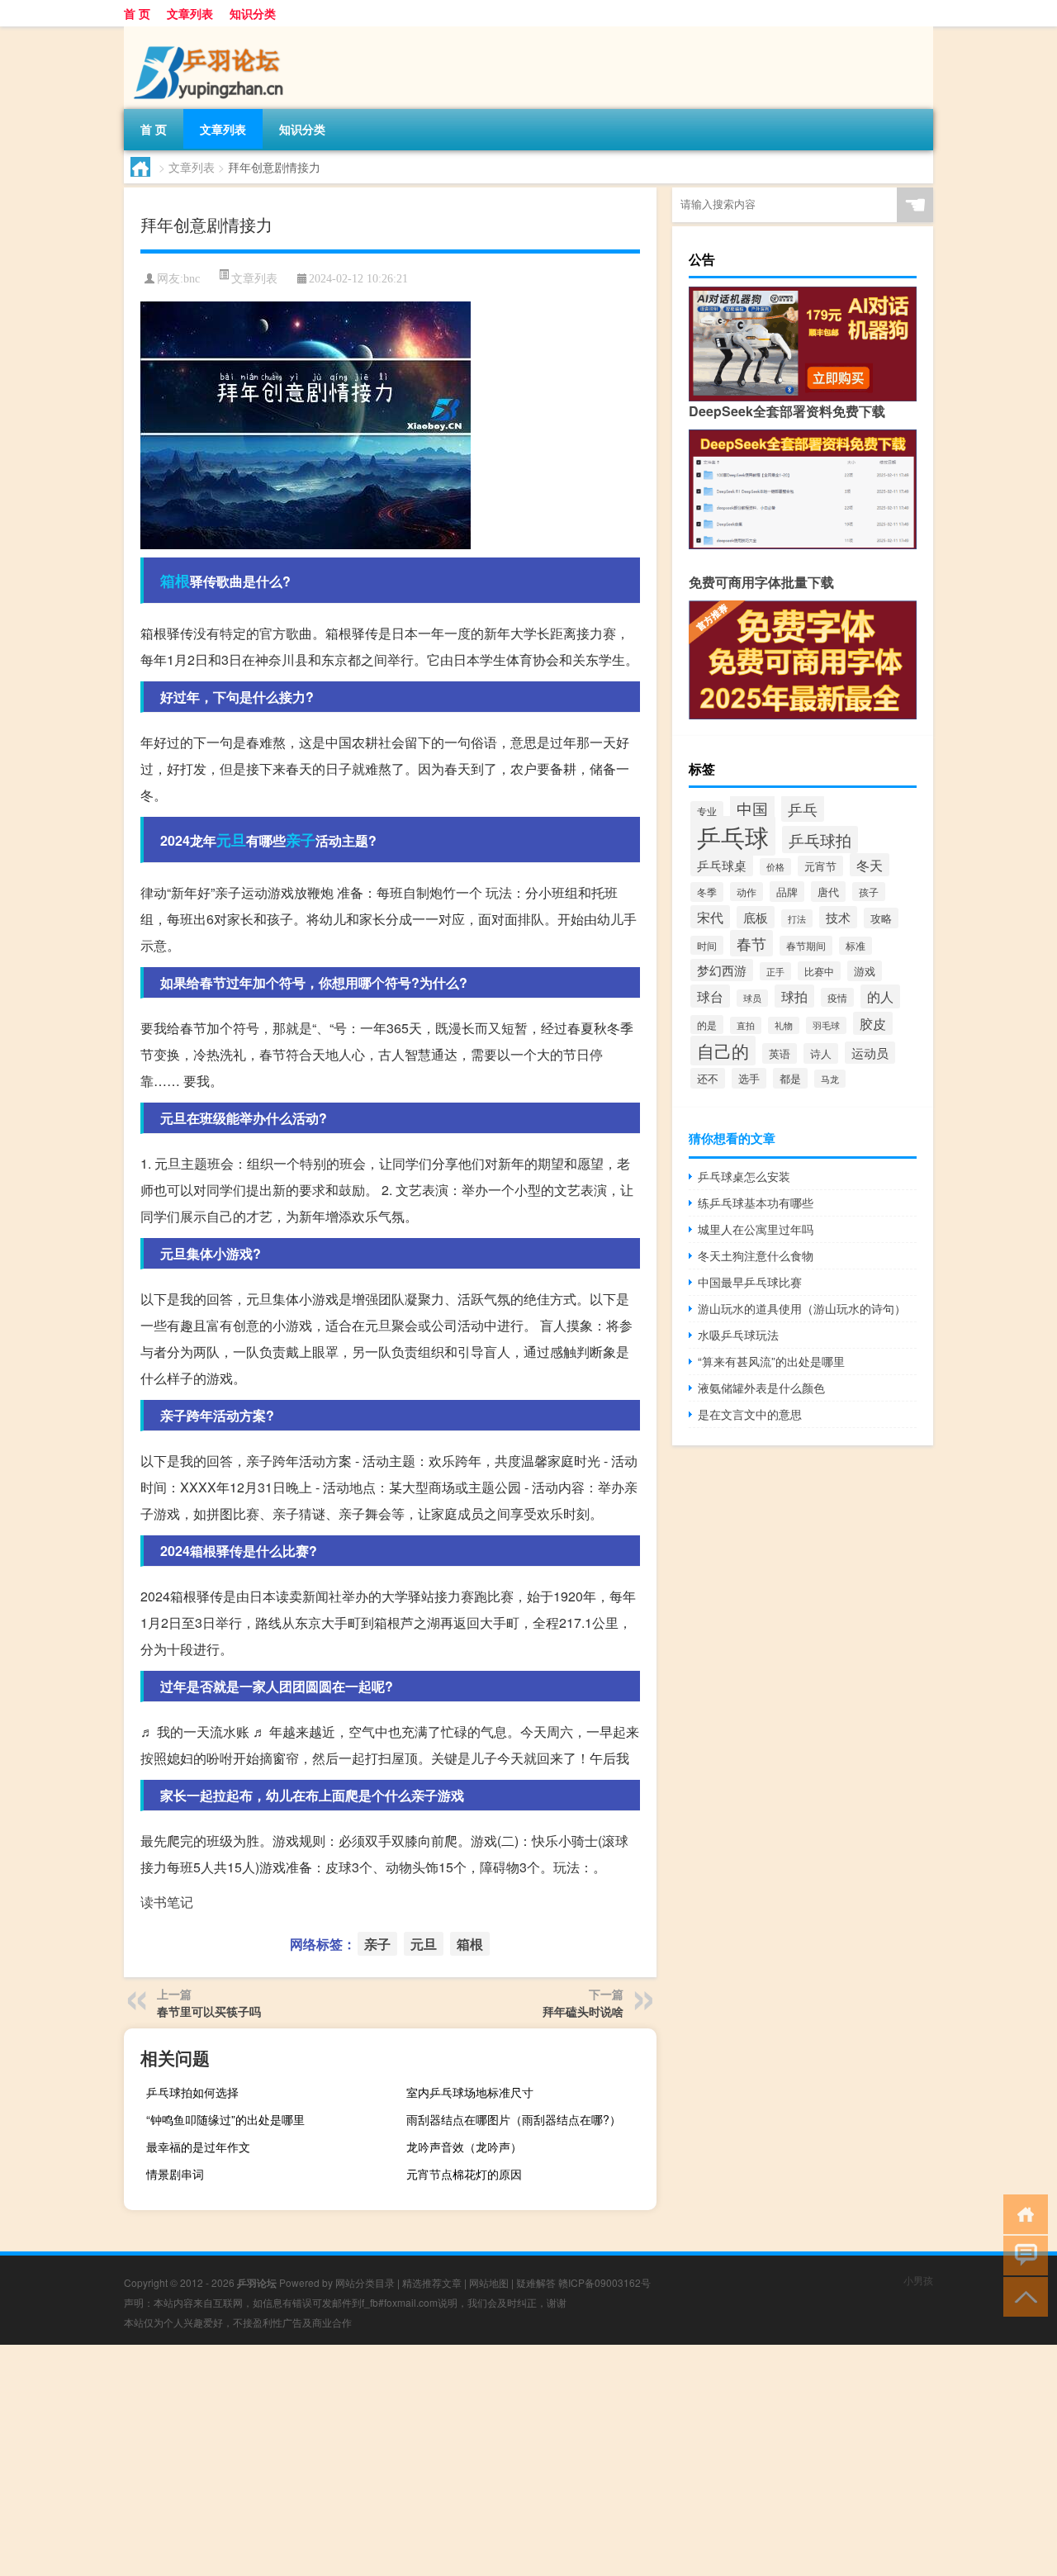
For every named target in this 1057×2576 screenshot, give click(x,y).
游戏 (865, 971)
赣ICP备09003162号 (604, 2282)
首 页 (137, 13)
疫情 (837, 997)
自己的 (723, 1051)
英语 (780, 1053)
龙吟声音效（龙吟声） (464, 2147)
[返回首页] (1022, 2213)
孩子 (869, 892)
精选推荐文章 (432, 2282)
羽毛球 (826, 1025)
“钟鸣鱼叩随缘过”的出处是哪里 (225, 2119)
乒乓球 (733, 836)
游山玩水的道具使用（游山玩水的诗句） (802, 1308)
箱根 (175, 581)
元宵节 (820, 866)
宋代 (710, 917)
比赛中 (819, 971)
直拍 (746, 1025)
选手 (749, 1078)
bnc (192, 279)
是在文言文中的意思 (750, 1414)
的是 (707, 1025)
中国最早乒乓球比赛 (750, 1282)
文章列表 (190, 13)
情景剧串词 (175, 2174)
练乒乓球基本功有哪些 (756, 1203)
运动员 (870, 1053)
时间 (707, 945)
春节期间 (806, 946)
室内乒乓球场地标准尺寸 (470, 2092)
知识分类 (253, 13)
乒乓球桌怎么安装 (744, 1176)
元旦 (231, 840)
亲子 (301, 840)
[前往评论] (1022, 2254)
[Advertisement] (495, 2460)
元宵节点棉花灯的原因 (464, 2174)
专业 (707, 811)
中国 (752, 808)
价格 (775, 867)
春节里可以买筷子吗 (209, 2011)
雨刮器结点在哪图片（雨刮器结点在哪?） (514, 2119)
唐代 (828, 892)
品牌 (787, 892)
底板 (756, 917)
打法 (797, 918)
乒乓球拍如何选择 (192, 2092)
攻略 (881, 918)
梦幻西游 (722, 970)
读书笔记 (167, 1902)
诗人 (821, 1053)
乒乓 (803, 809)
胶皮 (873, 1023)
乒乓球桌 (722, 865)
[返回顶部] (1022, 2296)
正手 (775, 971)
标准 (856, 946)
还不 (708, 1078)
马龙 (830, 1079)
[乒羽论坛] (211, 32)
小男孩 (918, 2280)
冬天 (870, 865)
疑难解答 (536, 2282)
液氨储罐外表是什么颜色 (761, 1388)
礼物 (784, 1025)
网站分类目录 (365, 2282)
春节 (751, 943)
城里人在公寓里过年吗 (756, 1229)
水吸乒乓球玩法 (738, 1335)
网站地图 (489, 2282)
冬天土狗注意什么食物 (756, 1255)
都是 (790, 1078)
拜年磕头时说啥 (583, 2011)
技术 (838, 917)
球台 (710, 996)
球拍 (794, 996)
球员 (752, 998)
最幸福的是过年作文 (198, 2147)
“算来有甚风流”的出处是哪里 (771, 1361)
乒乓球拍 (820, 840)
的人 (880, 996)
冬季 (707, 892)
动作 (747, 892)
